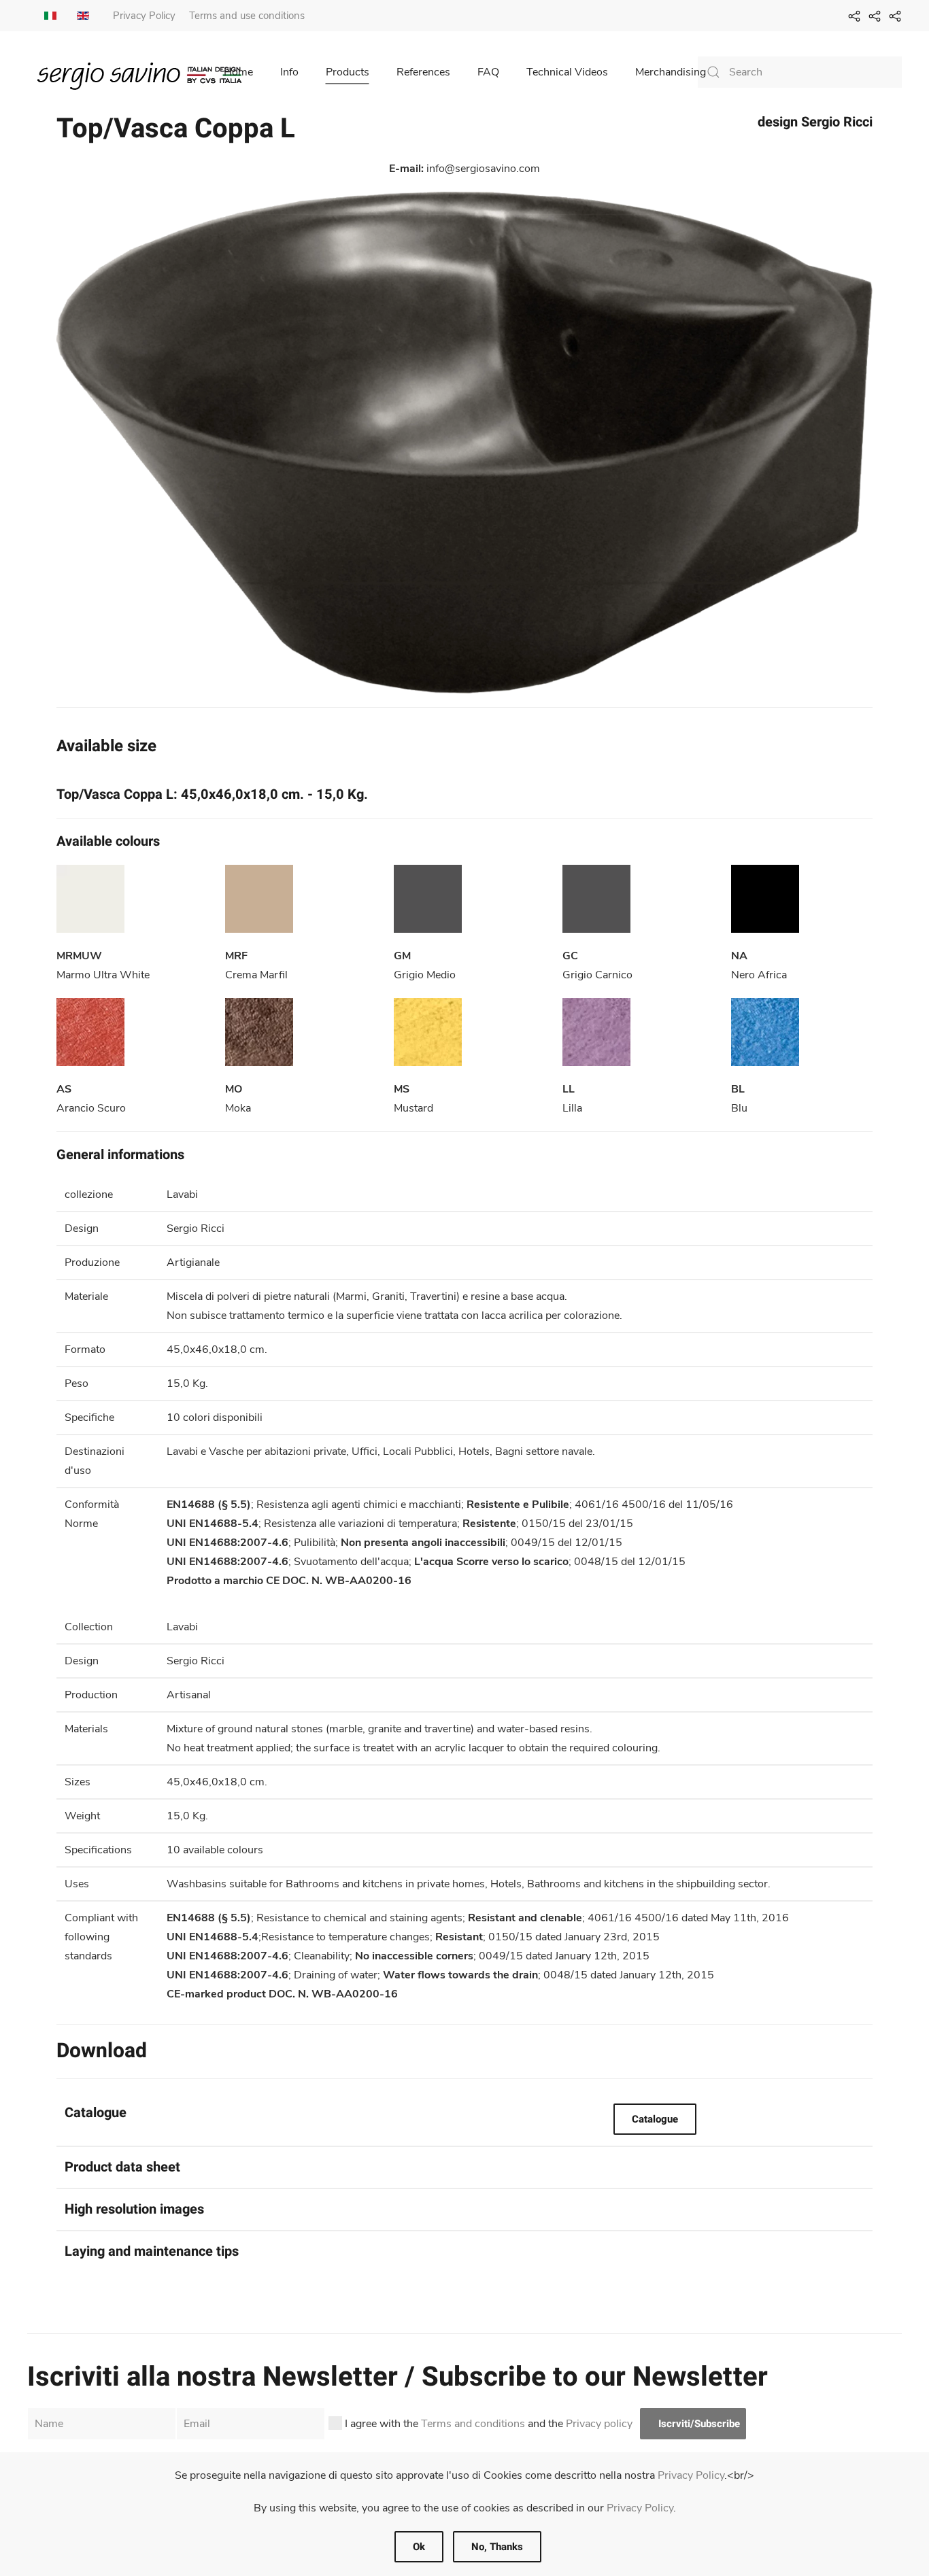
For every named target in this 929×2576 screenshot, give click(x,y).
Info (289, 72)
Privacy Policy (144, 16)
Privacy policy (599, 2424)
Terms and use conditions (247, 16)
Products (348, 72)
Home (238, 72)
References (423, 72)
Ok (419, 2547)
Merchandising (671, 72)
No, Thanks (497, 2547)
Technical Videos (567, 72)
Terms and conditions (473, 2424)
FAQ (488, 72)
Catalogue (655, 2119)
